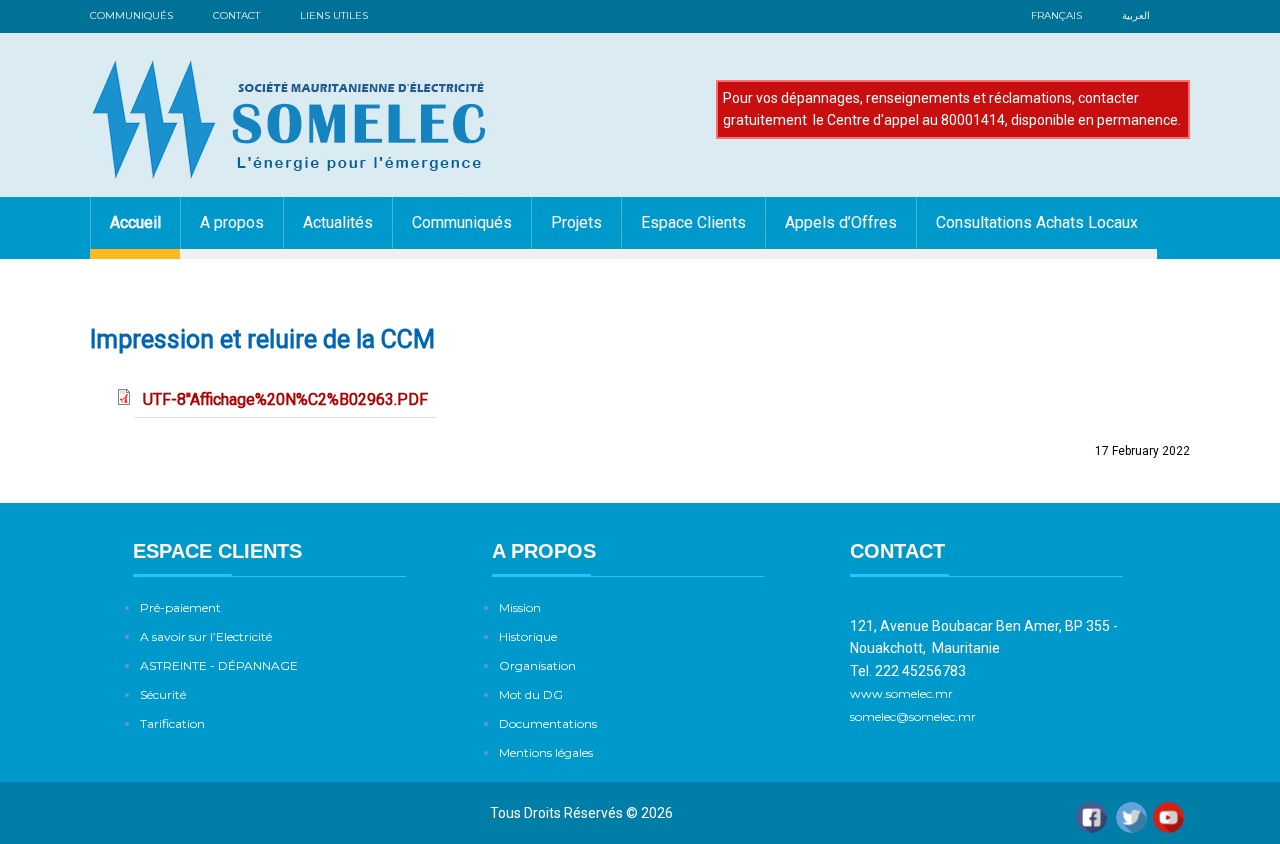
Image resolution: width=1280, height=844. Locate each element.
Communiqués (131, 15)
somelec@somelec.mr (913, 716)
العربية (1136, 15)
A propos (232, 222)
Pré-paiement (180, 607)
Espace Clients (693, 222)
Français (1056, 15)
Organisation (537, 665)
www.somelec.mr (903, 693)
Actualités (338, 222)
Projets (576, 222)
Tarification (172, 723)
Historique (528, 636)
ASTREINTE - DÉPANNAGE (219, 665)
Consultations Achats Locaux (1037, 222)
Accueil (135, 222)
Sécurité (163, 694)
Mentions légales (546, 752)
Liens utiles (334, 15)
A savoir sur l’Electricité (206, 636)
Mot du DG (531, 694)
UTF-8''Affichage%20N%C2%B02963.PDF (285, 399)
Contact (236, 15)
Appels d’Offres (841, 222)
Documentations (548, 723)
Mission (520, 607)
